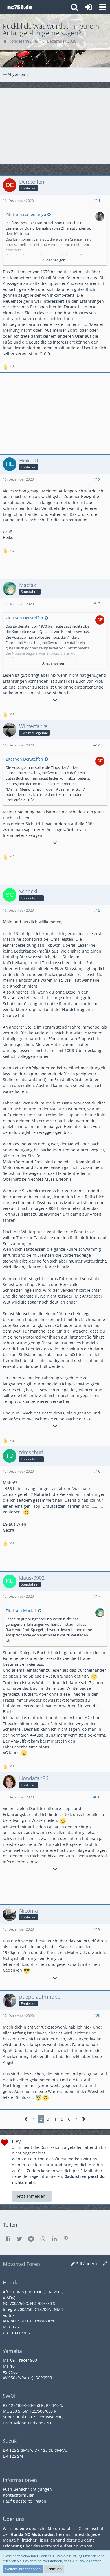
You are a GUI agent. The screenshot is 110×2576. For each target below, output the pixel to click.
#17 (97, 1596)
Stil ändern (87, 2264)
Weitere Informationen (23, 2569)
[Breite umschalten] (105, 2264)
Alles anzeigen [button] (54, 260)
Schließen (54, 2569)
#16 (97, 1471)
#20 (97, 2015)
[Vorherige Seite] (26, 2119)
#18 (97, 1797)
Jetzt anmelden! (32, 2196)
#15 (97, 910)
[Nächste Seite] (84, 2119)
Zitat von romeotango (26, 214)
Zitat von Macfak (21, 1611)
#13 (97, 604)
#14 (97, 745)
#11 (97, 200)
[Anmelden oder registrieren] (89, 7)
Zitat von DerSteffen (24, 618)
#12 (97, 479)
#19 (97, 1929)
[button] (103, 7)
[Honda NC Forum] (20, 7)
